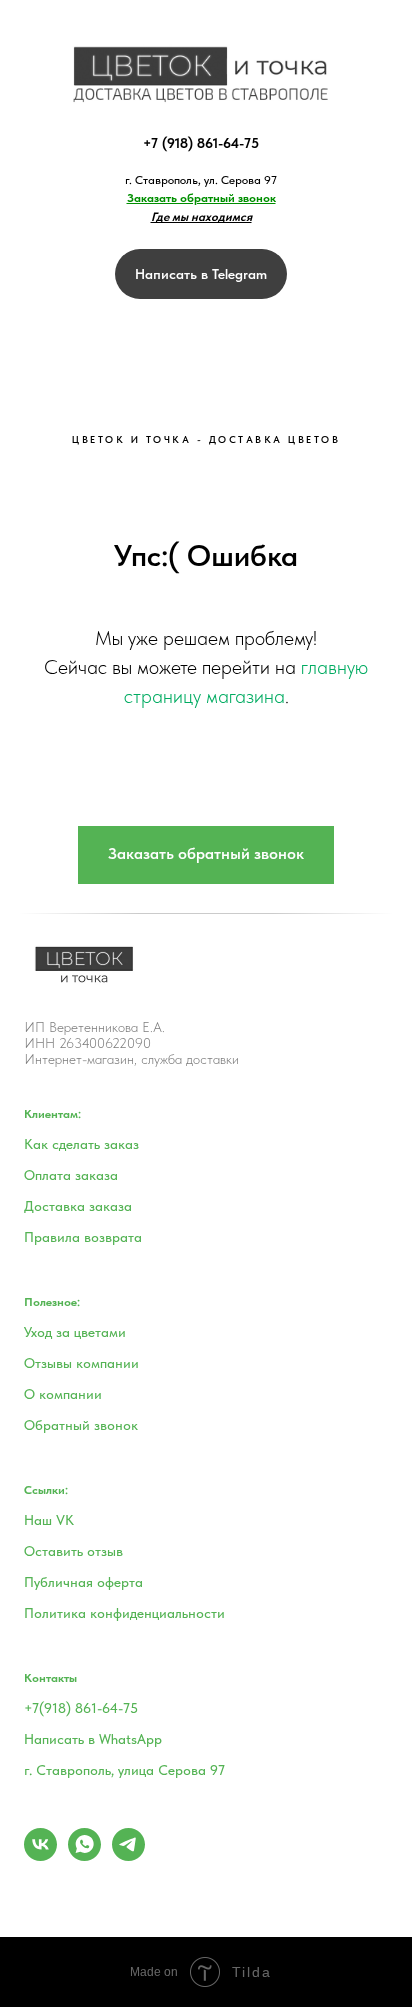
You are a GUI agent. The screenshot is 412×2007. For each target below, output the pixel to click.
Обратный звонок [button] (81, 1425)
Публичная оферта (83, 1582)
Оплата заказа (71, 1175)
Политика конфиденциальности (124, 1613)
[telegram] (128, 1855)
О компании (63, 1394)
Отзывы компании (81, 1363)
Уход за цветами (75, 1332)
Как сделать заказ (81, 1144)
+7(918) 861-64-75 (81, 1708)
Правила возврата (83, 1237)
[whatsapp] (84, 1855)
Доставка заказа (78, 1206)
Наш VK (49, 1520)
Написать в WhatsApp (93, 1739)
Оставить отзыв (73, 1551)
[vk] (40, 1855)
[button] (201, 198)
